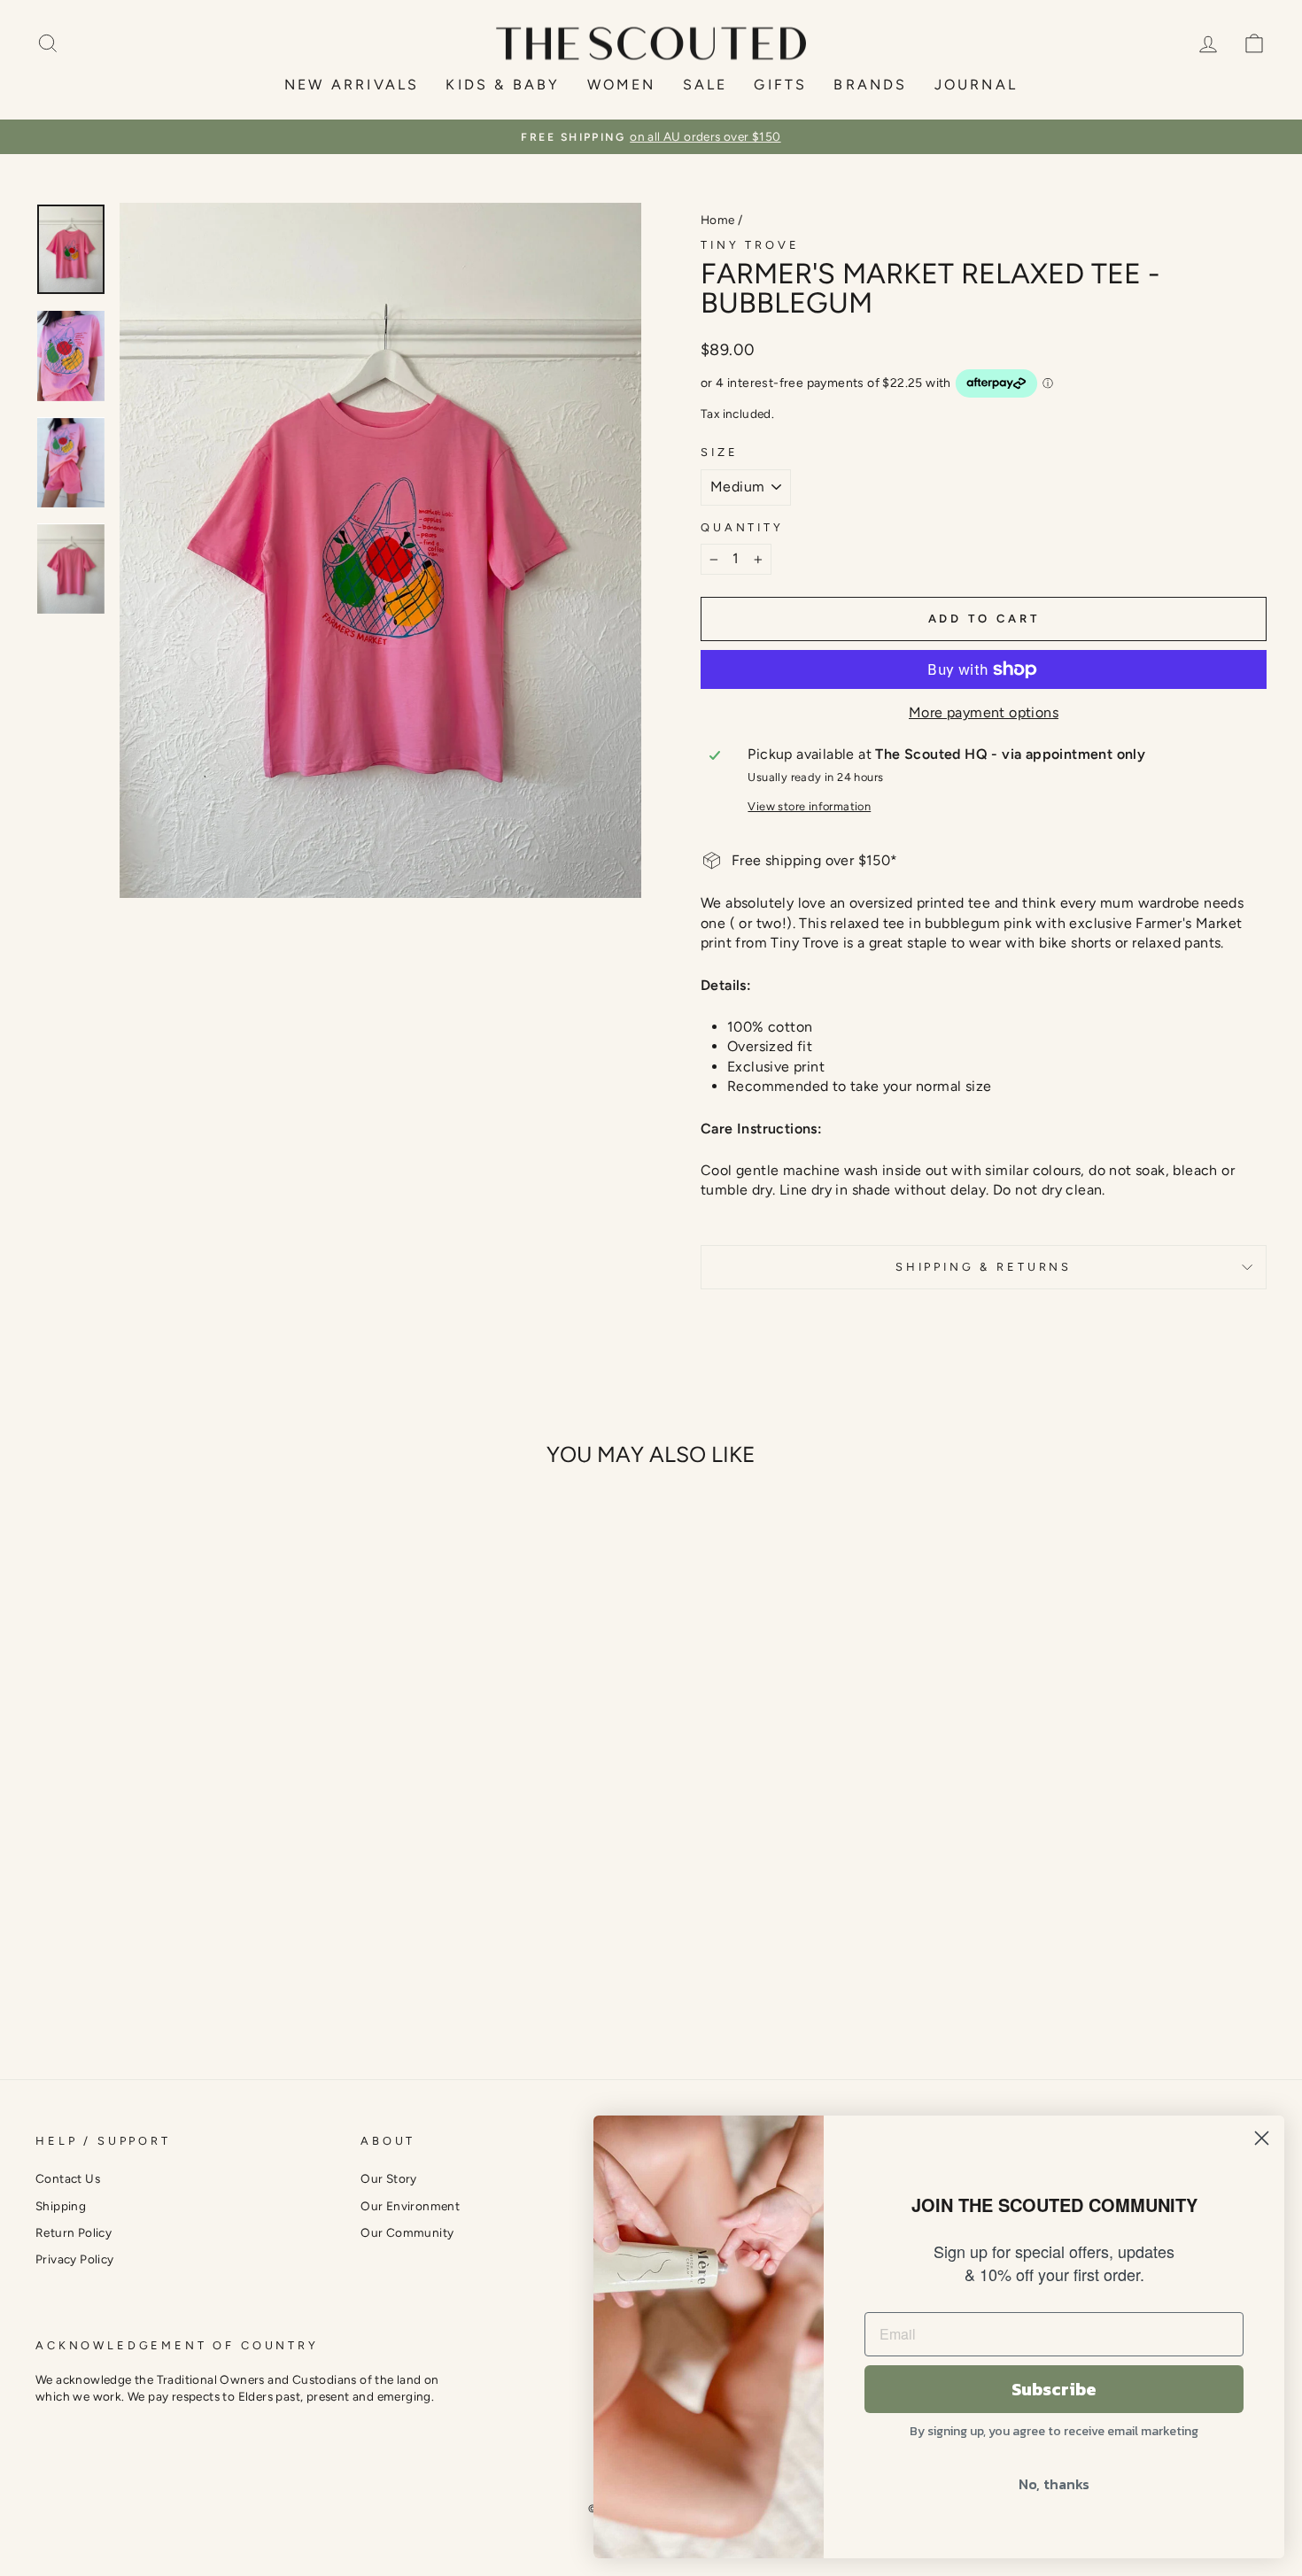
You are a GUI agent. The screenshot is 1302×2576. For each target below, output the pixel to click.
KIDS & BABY (503, 85)
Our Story (389, 2178)
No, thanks (1054, 2484)
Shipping (61, 2206)
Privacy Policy (75, 2259)
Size (719, 452)
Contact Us (68, 2178)
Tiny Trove (750, 245)
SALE (705, 85)
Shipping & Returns (984, 1267)
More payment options (984, 712)
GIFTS (780, 85)
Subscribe (1054, 2389)
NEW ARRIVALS (352, 85)
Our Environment (410, 2206)
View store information (809, 806)
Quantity (742, 527)
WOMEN (622, 85)
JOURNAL (976, 85)
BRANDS (870, 85)
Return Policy (74, 2232)
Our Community (407, 2232)
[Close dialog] (1262, 2138)
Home (718, 220)
